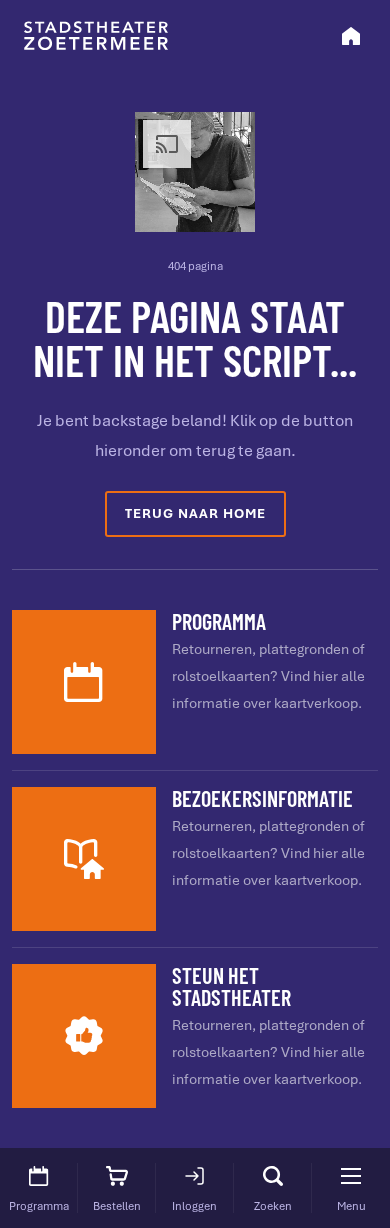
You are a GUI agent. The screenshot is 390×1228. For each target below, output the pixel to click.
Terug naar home (195, 513)
